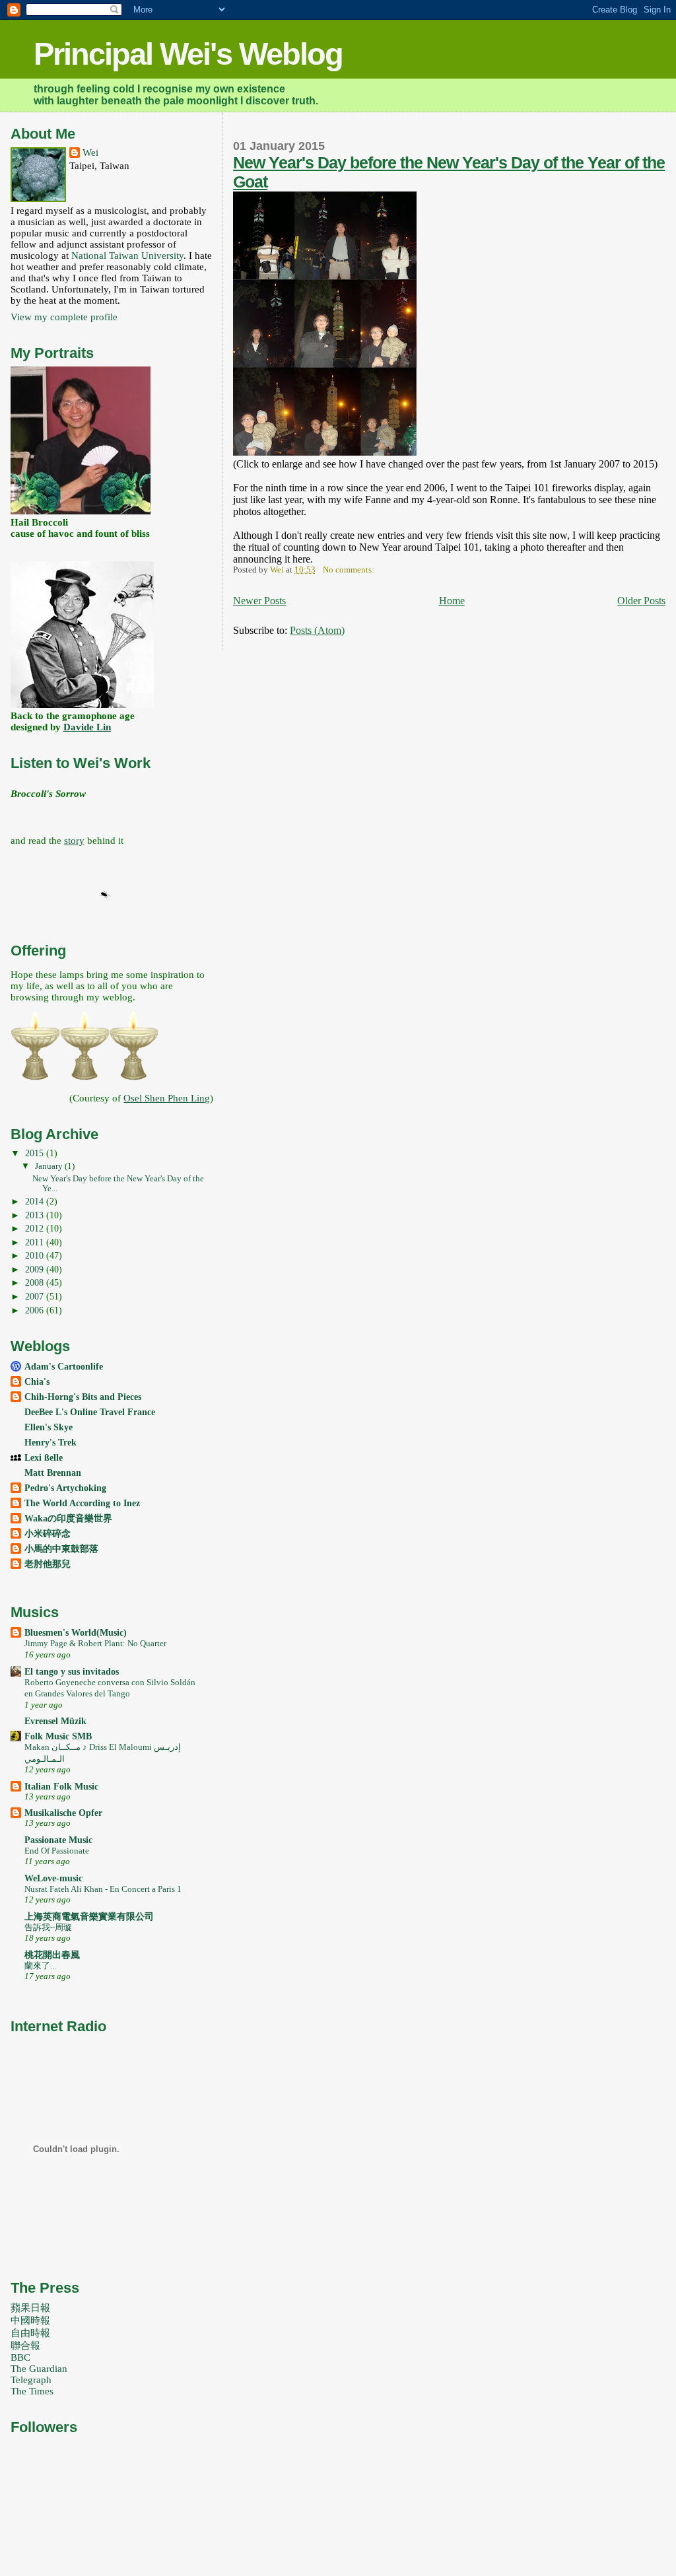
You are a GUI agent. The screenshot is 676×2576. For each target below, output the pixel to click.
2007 (36, 1296)
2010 (36, 1255)
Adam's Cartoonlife (64, 1366)
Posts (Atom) (317, 630)
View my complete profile (64, 317)
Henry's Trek (51, 1442)
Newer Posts (259, 601)
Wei (90, 153)
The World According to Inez (82, 1503)
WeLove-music (53, 1878)
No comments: (350, 570)
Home (452, 601)
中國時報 (30, 2320)
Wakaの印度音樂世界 (68, 1518)
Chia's (37, 1381)
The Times (32, 2391)
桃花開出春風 (52, 1955)
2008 (36, 1282)
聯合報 (25, 2346)
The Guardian (39, 2369)
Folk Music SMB (58, 1736)
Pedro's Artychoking (65, 1488)
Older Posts (641, 601)
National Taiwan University (127, 256)
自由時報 (30, 2333)
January (50, 1166)
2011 (36, 1242)
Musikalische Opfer (63, 1813)
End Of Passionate (57, 1851)
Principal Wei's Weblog (188, 54)
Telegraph (31, 2380)
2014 (36, 1201)
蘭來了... (40, 1966)
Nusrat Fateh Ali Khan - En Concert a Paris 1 (103, 1889)
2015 (36, 1153)
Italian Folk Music (61, 1786)
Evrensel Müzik (55, 1721)
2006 (36, 1310)
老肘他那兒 (48, 1564)
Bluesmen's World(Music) (76, 1632)
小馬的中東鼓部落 (61, 1549)
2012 (36, 1228)
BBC (20, 2357)
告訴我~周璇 (48, 1927)
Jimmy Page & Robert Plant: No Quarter (95, 1643)
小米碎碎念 (48, 1533)
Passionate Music (58, 1840)
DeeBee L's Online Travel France (90, 1412)
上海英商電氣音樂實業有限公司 (89, 1916)
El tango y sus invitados (72, 1671)
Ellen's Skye (49, 1427)
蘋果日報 (30, 2308)
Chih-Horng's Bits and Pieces (83, 1397)
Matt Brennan (53, 1473)
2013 (36, 1215)
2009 (36, 1269)
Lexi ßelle (44, 1457)
